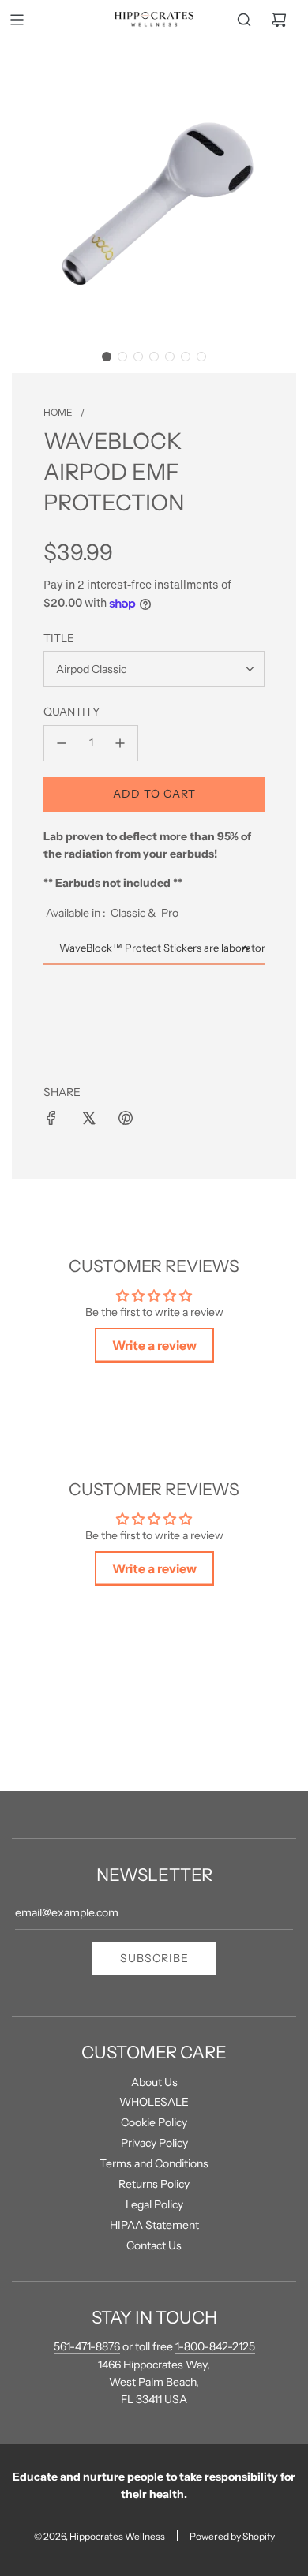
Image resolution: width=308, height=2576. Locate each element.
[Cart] (279, 20)
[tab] (154, 949)
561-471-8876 (87, 2346)
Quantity (71, 712)
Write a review (154, 1345)
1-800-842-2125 (215, 2346)
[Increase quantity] (120, 743)
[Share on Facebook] (51, 1118)
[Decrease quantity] (62, 743)
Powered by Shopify (232, 2536)
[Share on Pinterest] (126, 1118)
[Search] (244, 20)
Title (59, 638)
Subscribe (154, 1958)
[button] (107, 357)
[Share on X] (88, 1118)
